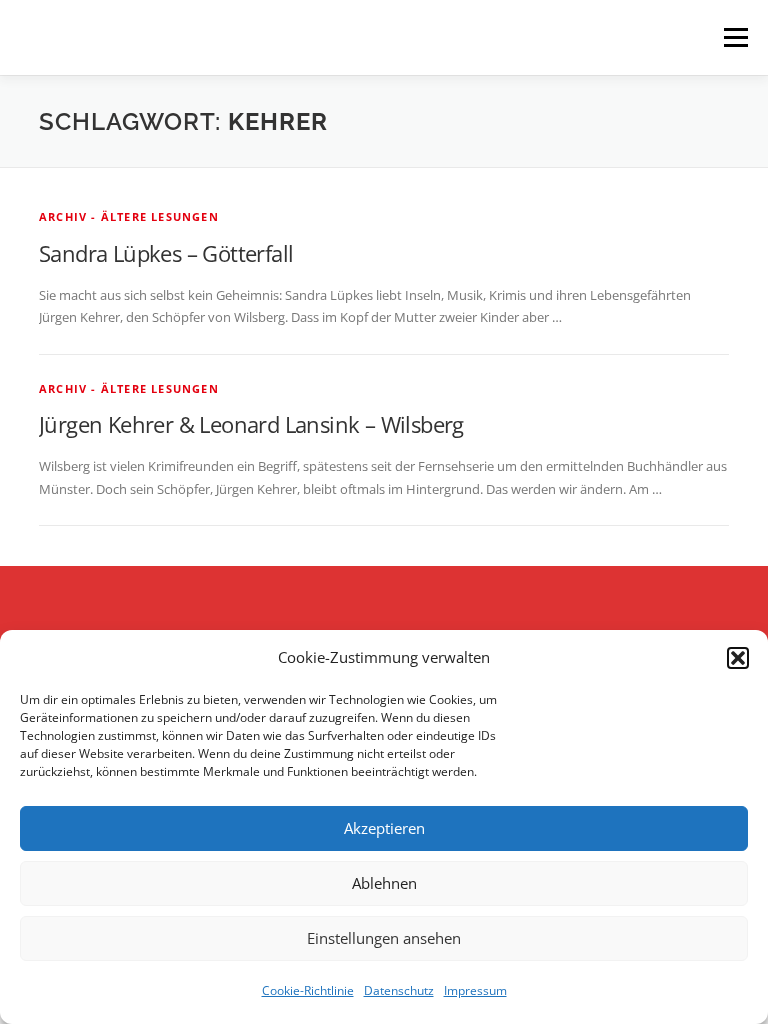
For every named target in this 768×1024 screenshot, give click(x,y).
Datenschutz (399, 990)
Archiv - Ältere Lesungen (129, 216)
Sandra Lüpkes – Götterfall (166, 253)
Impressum (475, 990)
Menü (735, 37)
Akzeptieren (384, 828)
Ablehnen (384, 883)
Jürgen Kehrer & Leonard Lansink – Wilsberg (251, 424)
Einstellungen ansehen (384, 938)
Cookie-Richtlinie (308, 990)
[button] (738, 658)
